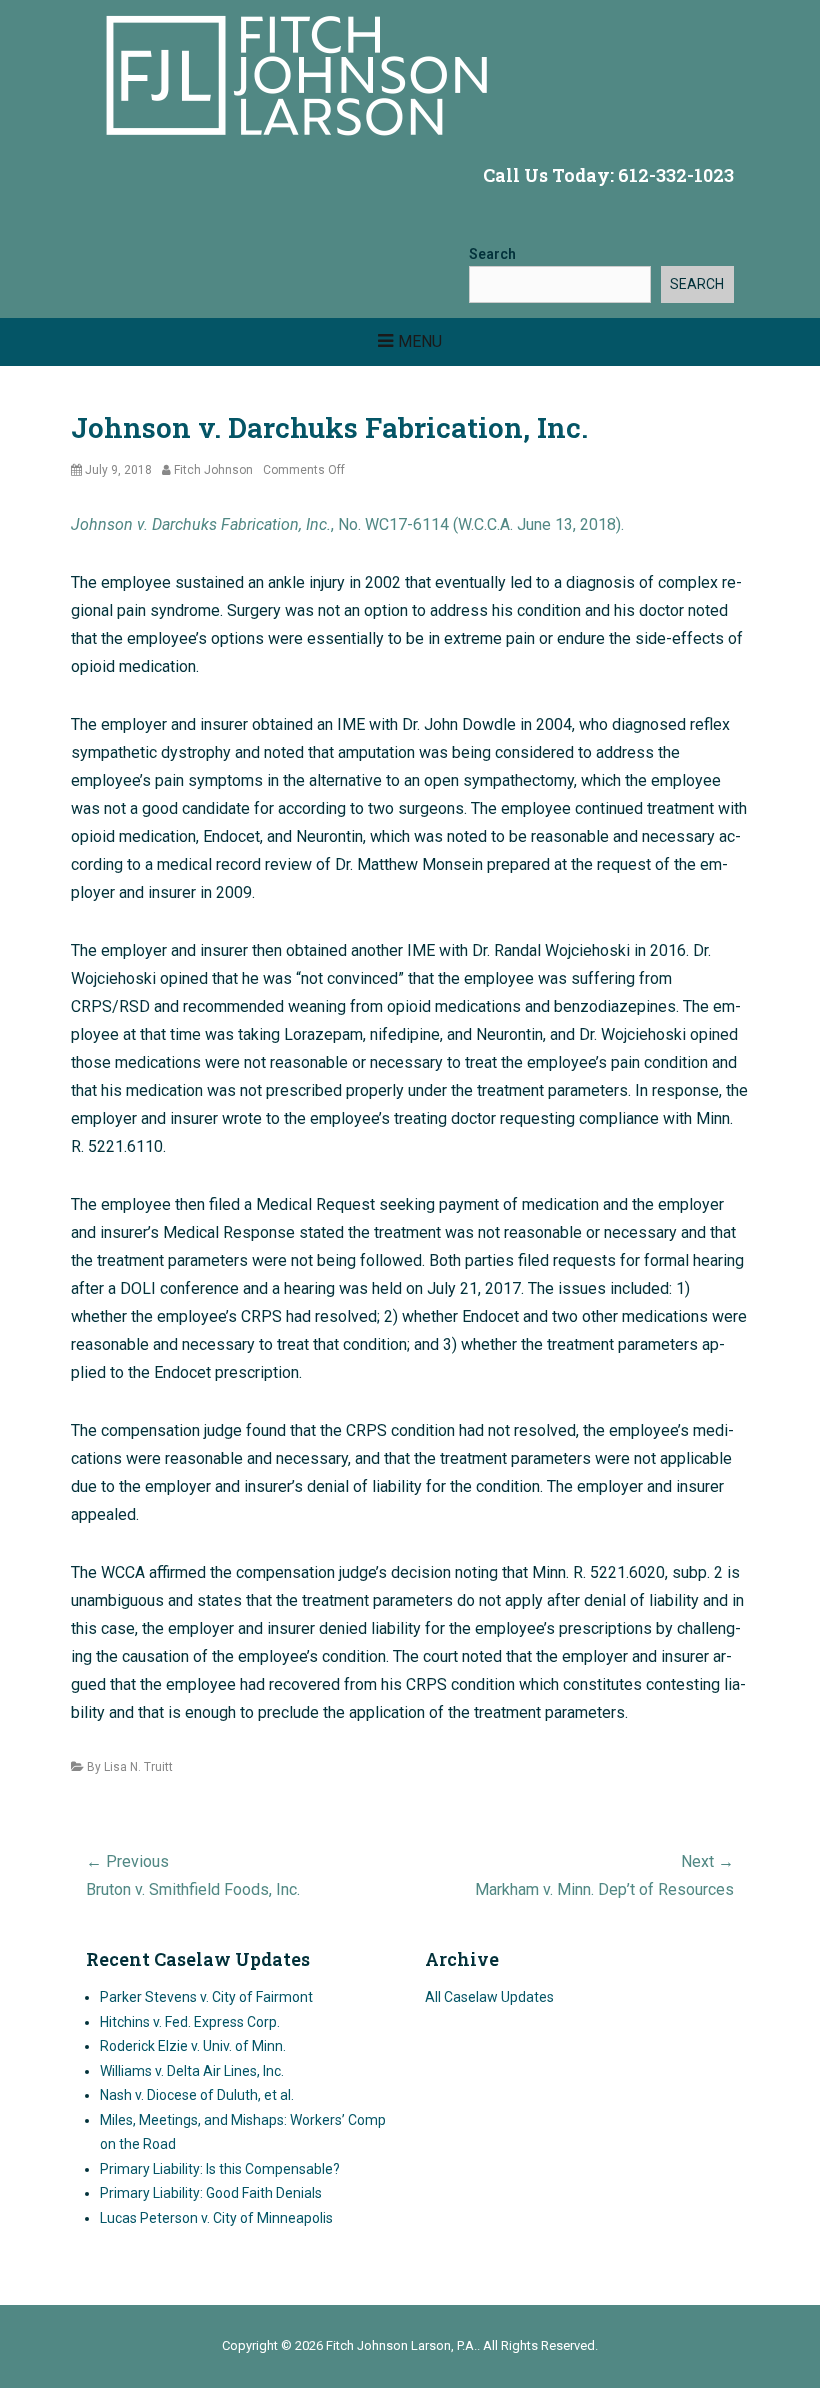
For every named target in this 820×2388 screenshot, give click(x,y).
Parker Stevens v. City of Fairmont (206, 1997)
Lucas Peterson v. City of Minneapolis (216, 2218)
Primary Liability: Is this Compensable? (220, 2169)
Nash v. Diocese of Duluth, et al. (197, 2095)
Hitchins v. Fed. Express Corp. (190, 2022)
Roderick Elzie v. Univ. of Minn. (193, 2046)
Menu (420, 341)
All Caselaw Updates (489, 1997)
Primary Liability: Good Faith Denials (211, 2193)
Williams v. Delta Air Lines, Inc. (192, 2071)
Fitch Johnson (213, 470)
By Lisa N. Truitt (130, 1767)
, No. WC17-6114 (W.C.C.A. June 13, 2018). (347, 524)
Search (492, 254)
